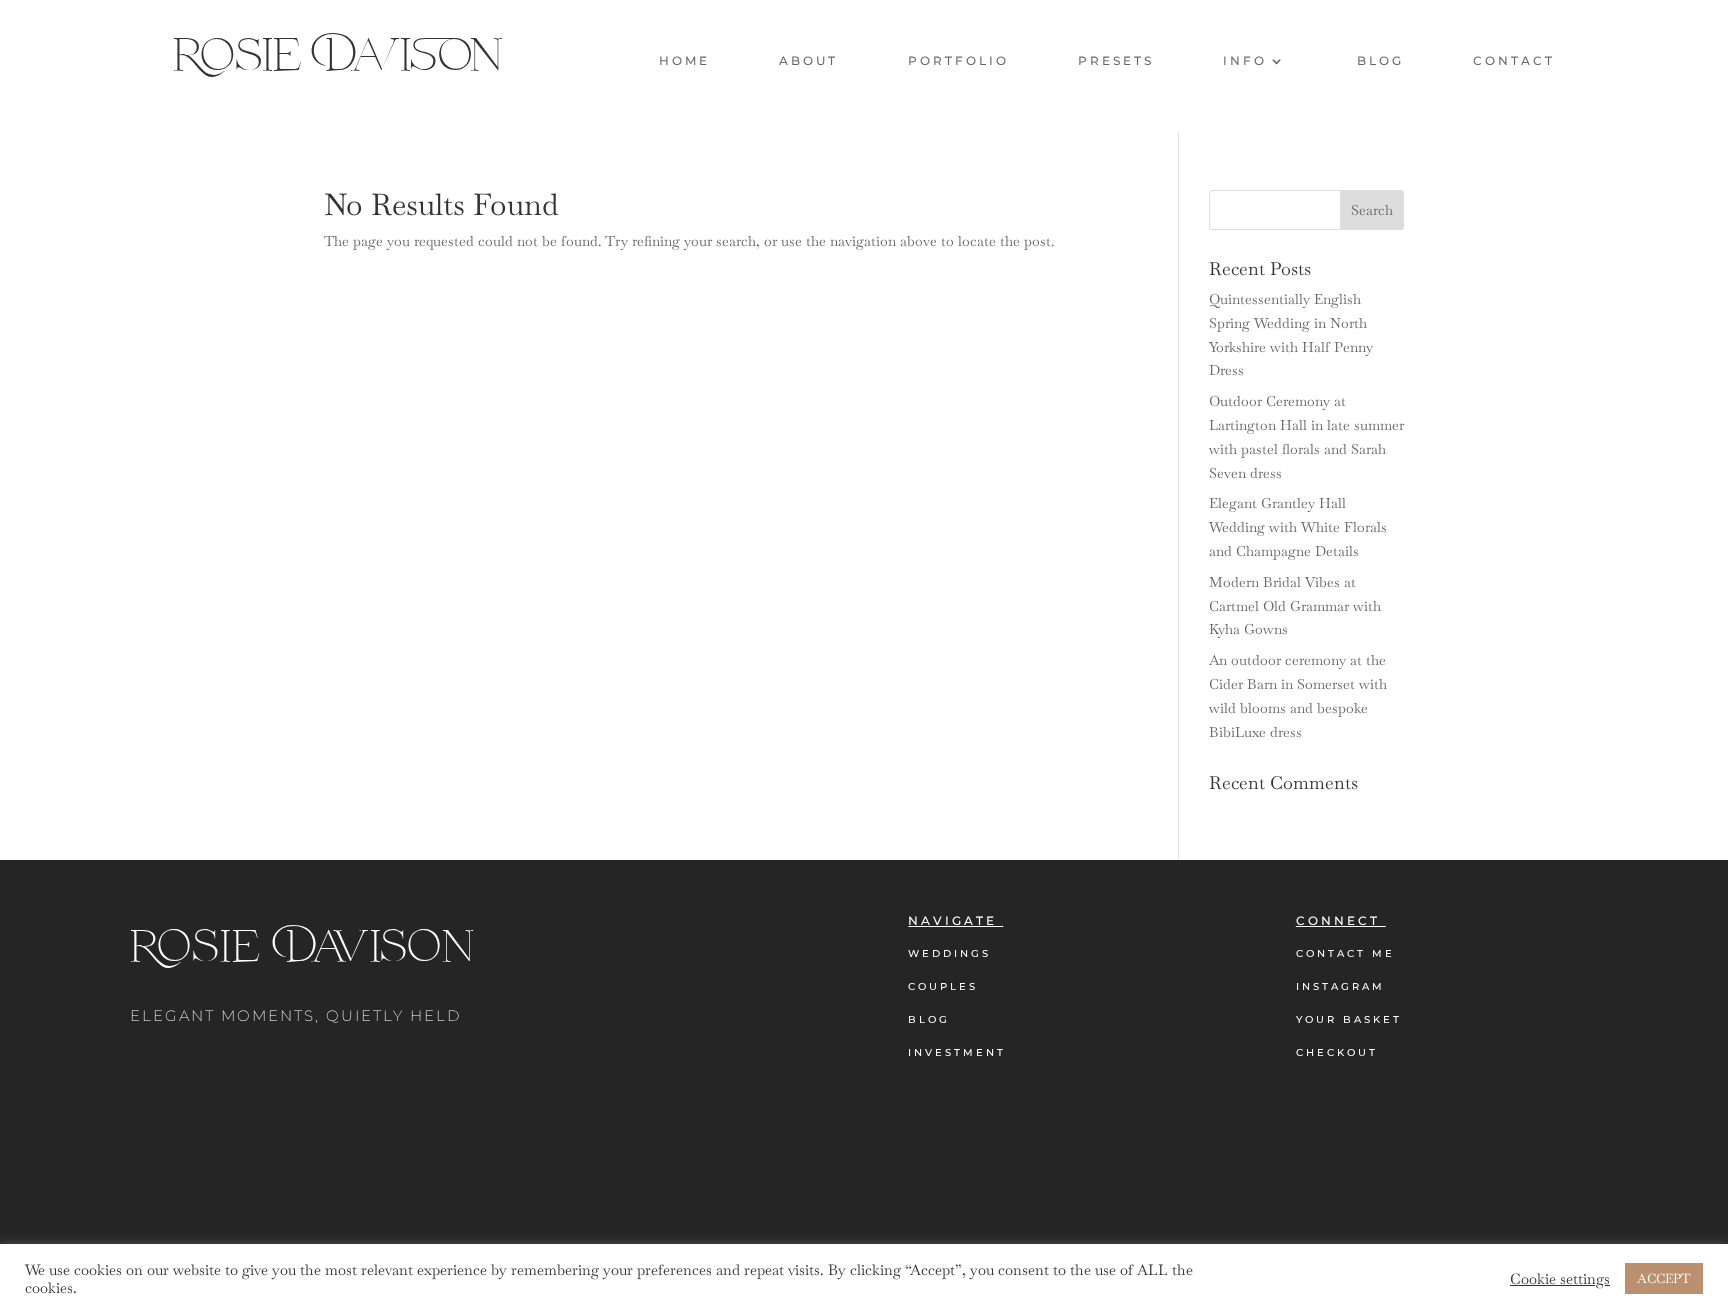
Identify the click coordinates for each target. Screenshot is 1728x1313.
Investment (957, 1052)
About (808, 61)
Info (1245, 61)
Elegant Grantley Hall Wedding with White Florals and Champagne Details (1298, 527)
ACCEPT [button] (1664, 1278)
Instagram (1340, 986)
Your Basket (1349, 1019)
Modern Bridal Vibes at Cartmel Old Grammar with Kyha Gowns (1295, 606)
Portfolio (958, 61)
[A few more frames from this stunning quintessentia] (144, 1220)
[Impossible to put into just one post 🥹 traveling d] (1008, 1220)
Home (684, 61)
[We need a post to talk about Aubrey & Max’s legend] (720, 1220)
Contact (1514, 61)
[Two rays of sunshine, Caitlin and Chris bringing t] (432, 1220)
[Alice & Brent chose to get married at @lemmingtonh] (1296, 1220)
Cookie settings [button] (1560, 1279)
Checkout (1337, 1052)
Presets (1116, 61)
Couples (943, 986)
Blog (1380, 61)
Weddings (949, 953)
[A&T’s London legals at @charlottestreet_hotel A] (1584, 1220)
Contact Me (1345, 953)
